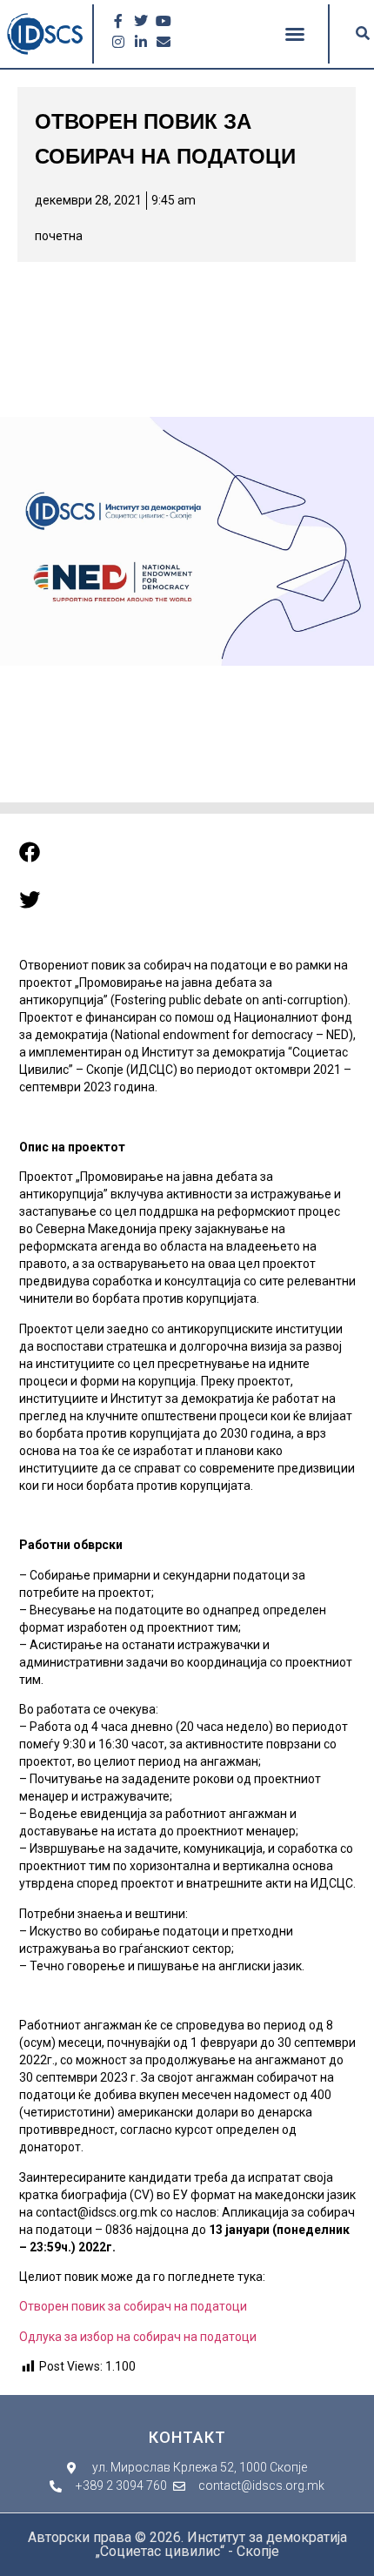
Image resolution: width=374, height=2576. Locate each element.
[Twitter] (141, 21)
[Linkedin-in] (141, 42)
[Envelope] (164, 42)
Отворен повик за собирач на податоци (133, 2306)
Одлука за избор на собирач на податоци (139, 2337)
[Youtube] (164, 21)
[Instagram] (118, 42)
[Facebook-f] (118, 21)
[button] (295, 34)
